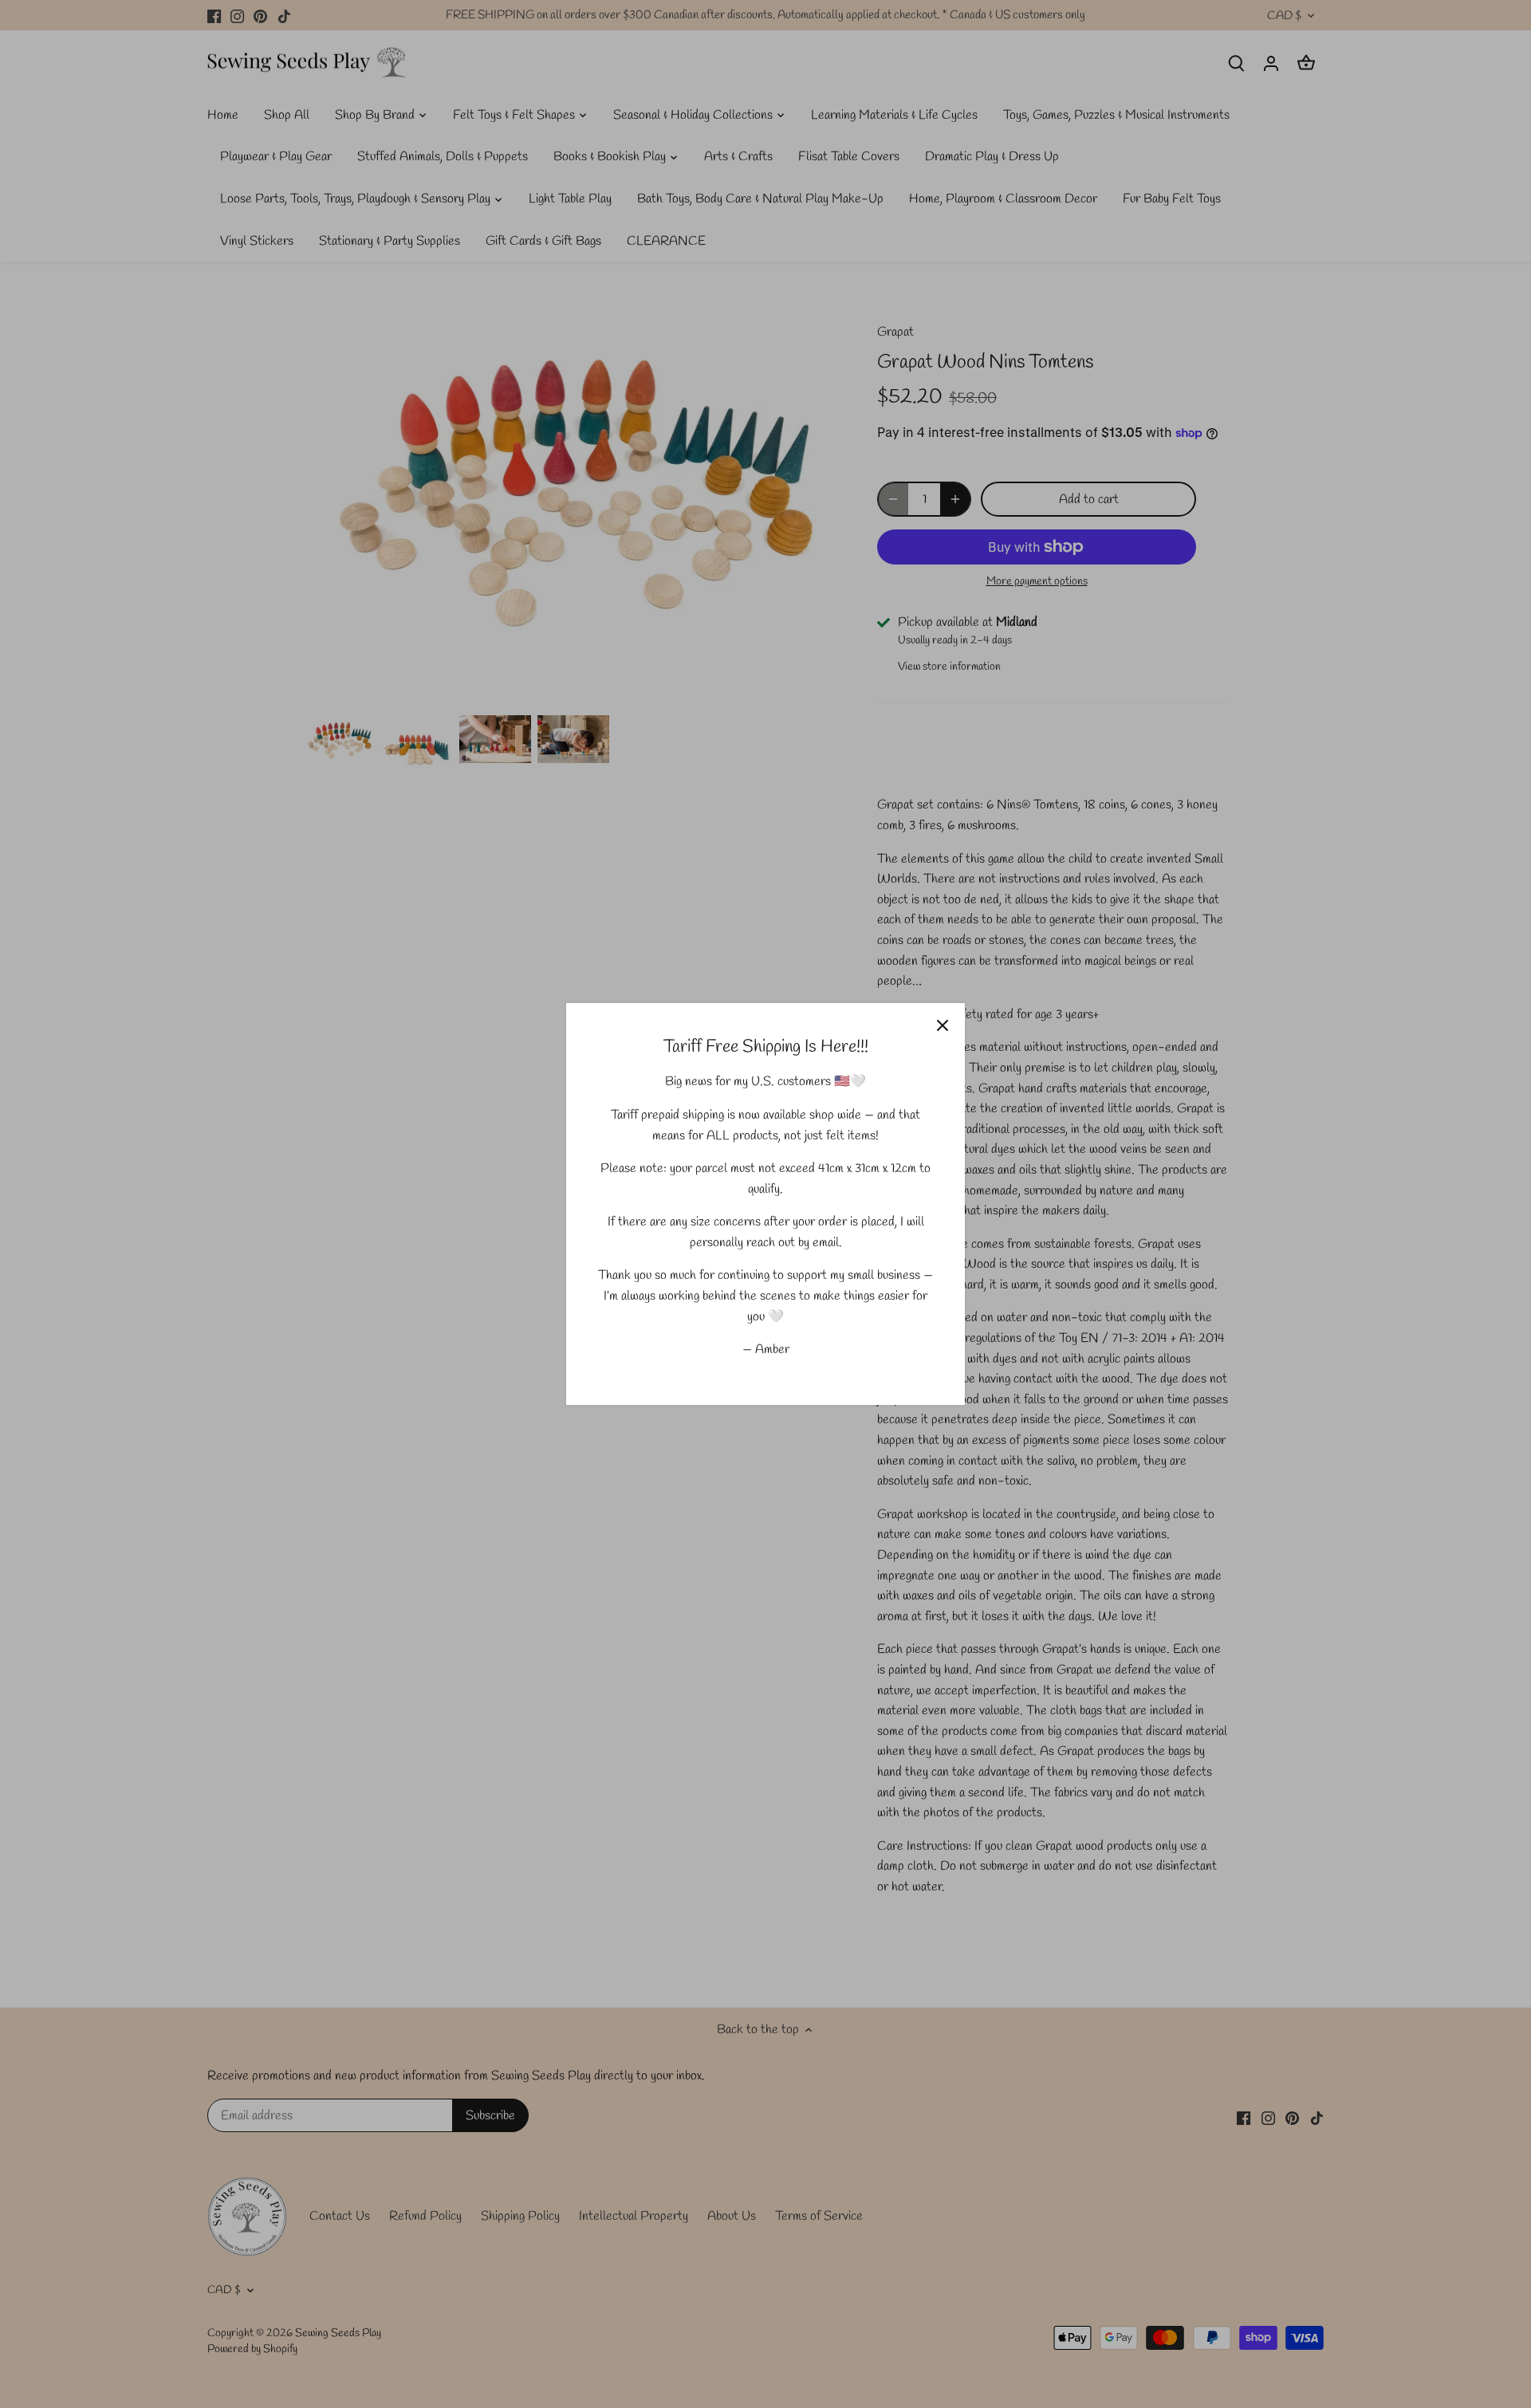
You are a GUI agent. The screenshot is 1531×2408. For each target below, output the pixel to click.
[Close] (943, 1025)
